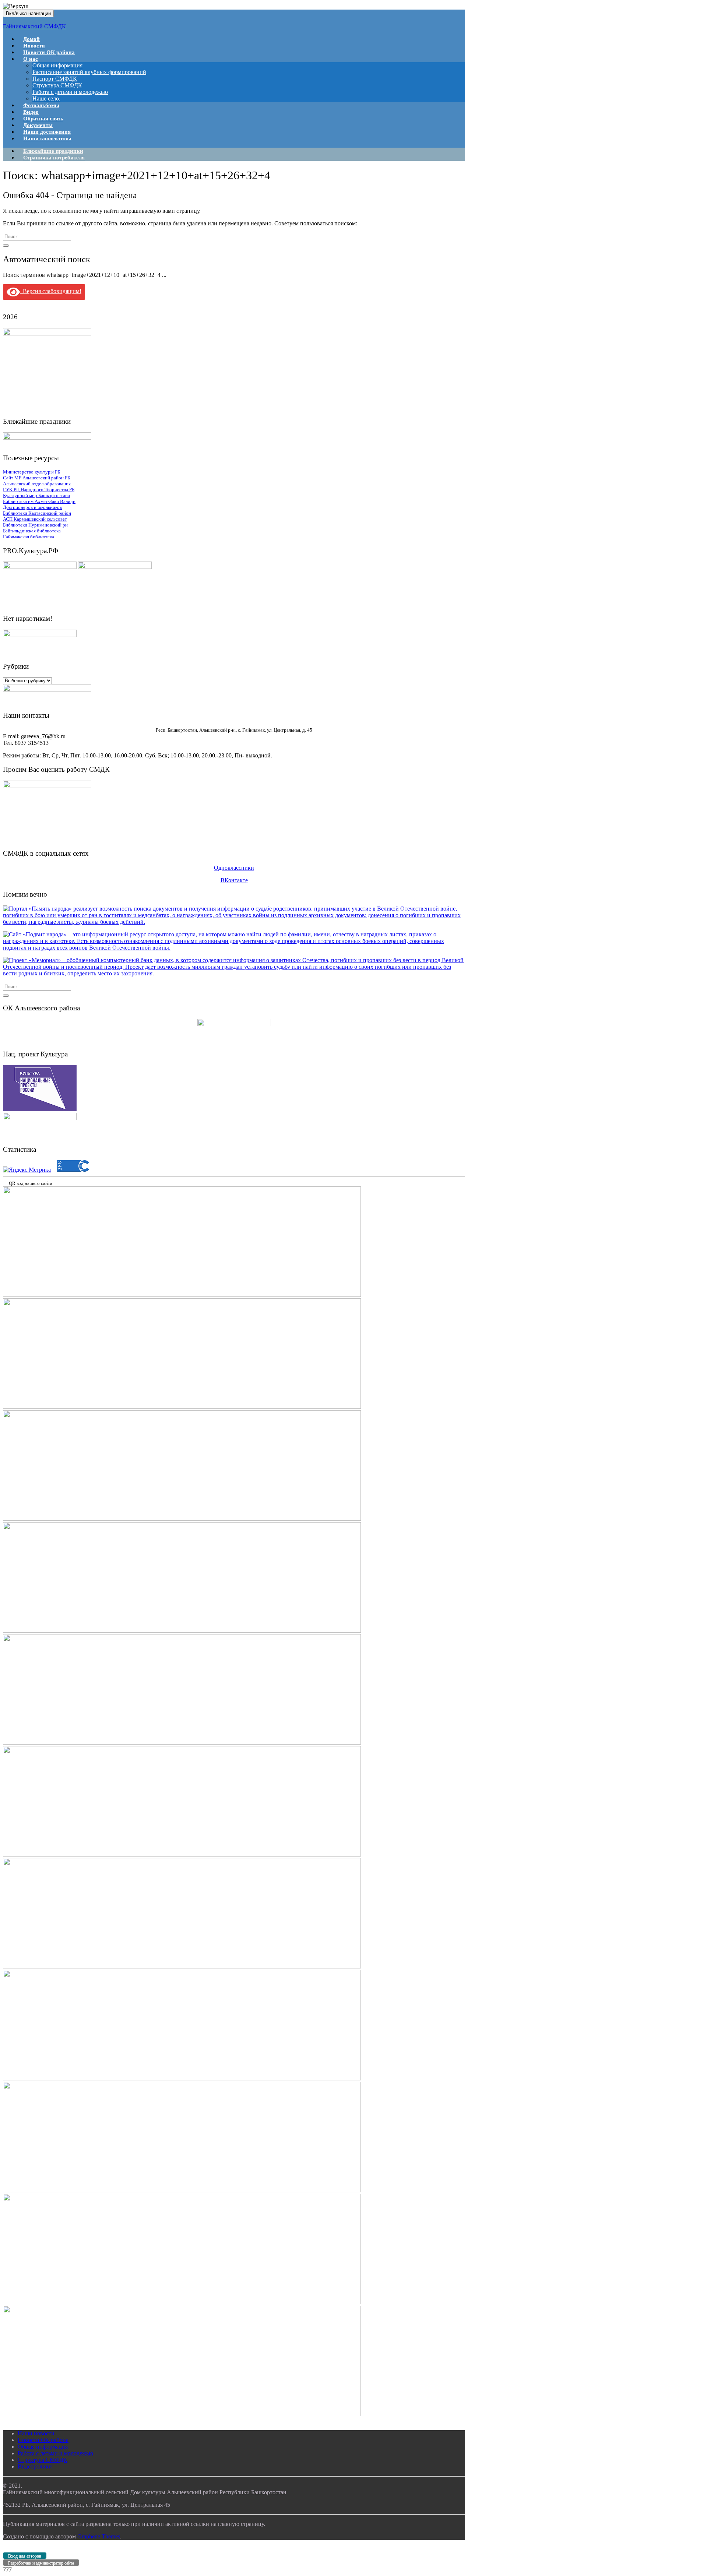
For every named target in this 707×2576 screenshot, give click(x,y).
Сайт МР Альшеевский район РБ (36, 478)
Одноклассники (234, 868)
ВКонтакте (234, 880)
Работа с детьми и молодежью (70, 92)
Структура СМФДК (57, 85)
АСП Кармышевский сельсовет (35, 519)
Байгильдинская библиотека (32, 531)
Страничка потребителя (54, 158)
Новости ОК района (49, 52)
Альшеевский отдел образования (37, 484)
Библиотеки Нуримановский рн (35, 525)
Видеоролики (35, 2466)
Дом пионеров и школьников (32, 507)
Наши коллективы (47, 138)
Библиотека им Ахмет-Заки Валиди (39, 501)
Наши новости (36, 2433)
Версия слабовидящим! (51, 291)
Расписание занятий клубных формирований (89, 72)
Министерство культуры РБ (31, 472)
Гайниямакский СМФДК (34, 26)
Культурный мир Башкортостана (36, 495)
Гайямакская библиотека (29, 537)
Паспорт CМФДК (55, 79)
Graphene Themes (99, 2536)
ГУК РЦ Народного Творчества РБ (39, 490)
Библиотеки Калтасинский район (37, 513)
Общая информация (57, 65)
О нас (31, 59)
